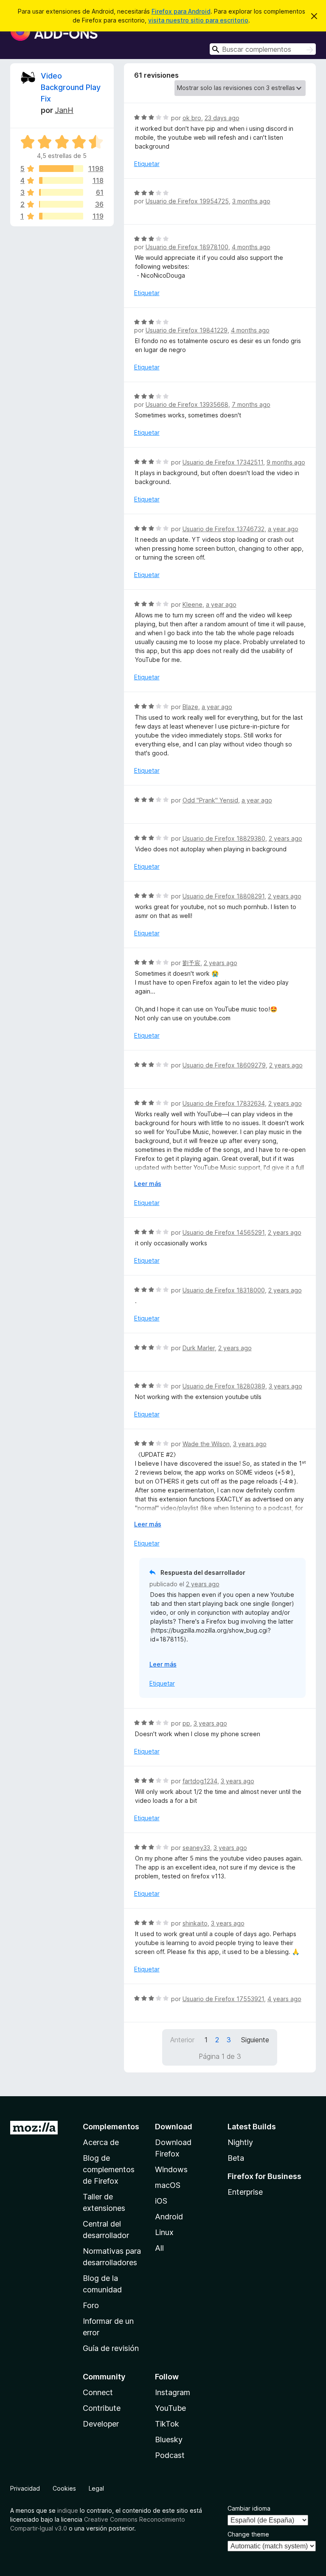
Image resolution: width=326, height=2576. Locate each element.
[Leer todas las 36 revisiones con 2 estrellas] (61, 204)
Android (169, 2217)
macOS (168, 2185)
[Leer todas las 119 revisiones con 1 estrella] (61, 216)
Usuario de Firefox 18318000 (224, 1290)
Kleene (193, 604)
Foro (91, 2305)
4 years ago (284, 1999)
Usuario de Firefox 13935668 (187, 404)
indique (68, 2510)
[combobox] (263, 49)
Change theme (248, 2534)
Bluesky (169, 2439)
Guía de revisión (111, 2348)
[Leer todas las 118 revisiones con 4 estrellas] (61, 180)
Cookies (64, 2488)
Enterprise (245, 2192)
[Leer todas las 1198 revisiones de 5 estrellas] (61, 169)
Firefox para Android (181, 11)
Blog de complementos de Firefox (109, 2169)
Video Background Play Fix (71, 87)
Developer (101, 2424)
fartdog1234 (200, 1781)
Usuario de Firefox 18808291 (223, 896)
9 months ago (286, 462)
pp (186, 1723)
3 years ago (285, 1386)
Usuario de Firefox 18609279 (224, 1065)
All (159, 2248)
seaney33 (196, 1848)
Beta (236, 2158)
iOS (161, 2201)
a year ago (283, 529)
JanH (64, 110)
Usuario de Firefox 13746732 (223, 529)
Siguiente (255, 2040)
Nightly (240, 2142)
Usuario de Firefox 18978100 (187, 247)
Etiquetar (147, 164)
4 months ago (251, 247)
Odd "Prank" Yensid (210, 800)
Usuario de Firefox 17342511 (223, 462)
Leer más (148, 1184)
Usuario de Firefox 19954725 (187, 201)
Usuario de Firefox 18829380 (224, 838)
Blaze (190, 707)
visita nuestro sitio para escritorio (198, 20)
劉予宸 (191, 963)
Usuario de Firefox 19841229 (187, 330)
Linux (164, 2232)
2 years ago (285, 838)
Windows (171, 2169)
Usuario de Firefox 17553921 (223, 1999)
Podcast (170, 2455)
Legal (96, 2488)
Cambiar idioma (249, 2508)
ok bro (192, 118)
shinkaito (195, 1923)
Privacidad (25, 2488)
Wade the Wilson (206, 1444)
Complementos (111, 2127)
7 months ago (251, 404)
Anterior (182, 2040)
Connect (98, 2392)
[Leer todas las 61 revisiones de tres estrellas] (61, 192)
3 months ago (251, 201)
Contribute (102, 2408)
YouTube (170, 2408)
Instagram (173, 2392)
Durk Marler (199, 1348)
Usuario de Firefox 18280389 (224, 1386)
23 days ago (222, 118)
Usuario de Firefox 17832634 (224, 1103)
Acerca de (101, 2142)
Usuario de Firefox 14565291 (223, 1232)
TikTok (167, 2424)
